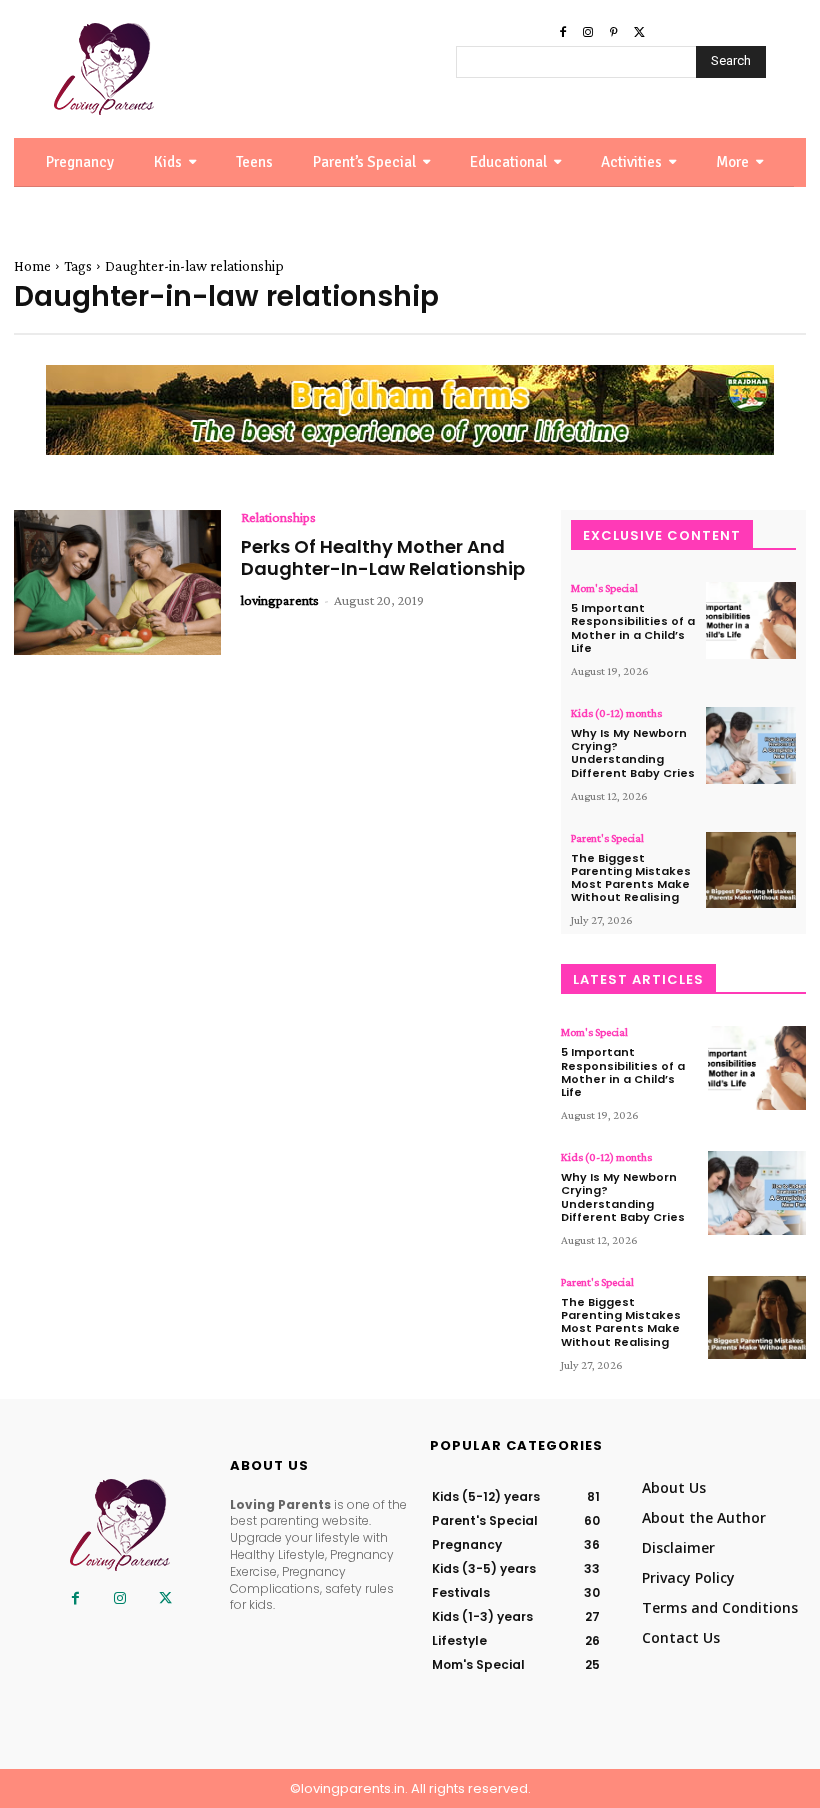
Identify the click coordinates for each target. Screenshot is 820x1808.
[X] (640, 33)
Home (32, 266)
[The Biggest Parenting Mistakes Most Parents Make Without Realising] (751, 870)
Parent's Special (607, 838)
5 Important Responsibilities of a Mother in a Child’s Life (633, 628)
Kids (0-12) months (616, 713)
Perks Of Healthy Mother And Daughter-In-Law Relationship (383, 557)
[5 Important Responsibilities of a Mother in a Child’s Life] (751, 620)
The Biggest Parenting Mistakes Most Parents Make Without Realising (631, 878)
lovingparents (280, 600)
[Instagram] (588, 33)
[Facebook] (563, 33)
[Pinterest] (614, 33)
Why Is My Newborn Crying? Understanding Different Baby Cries (633, 753)
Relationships (278, 517)
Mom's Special (604, 588)
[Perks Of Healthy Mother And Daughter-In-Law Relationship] (117, 582)
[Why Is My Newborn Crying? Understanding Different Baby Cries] (751, 745)
